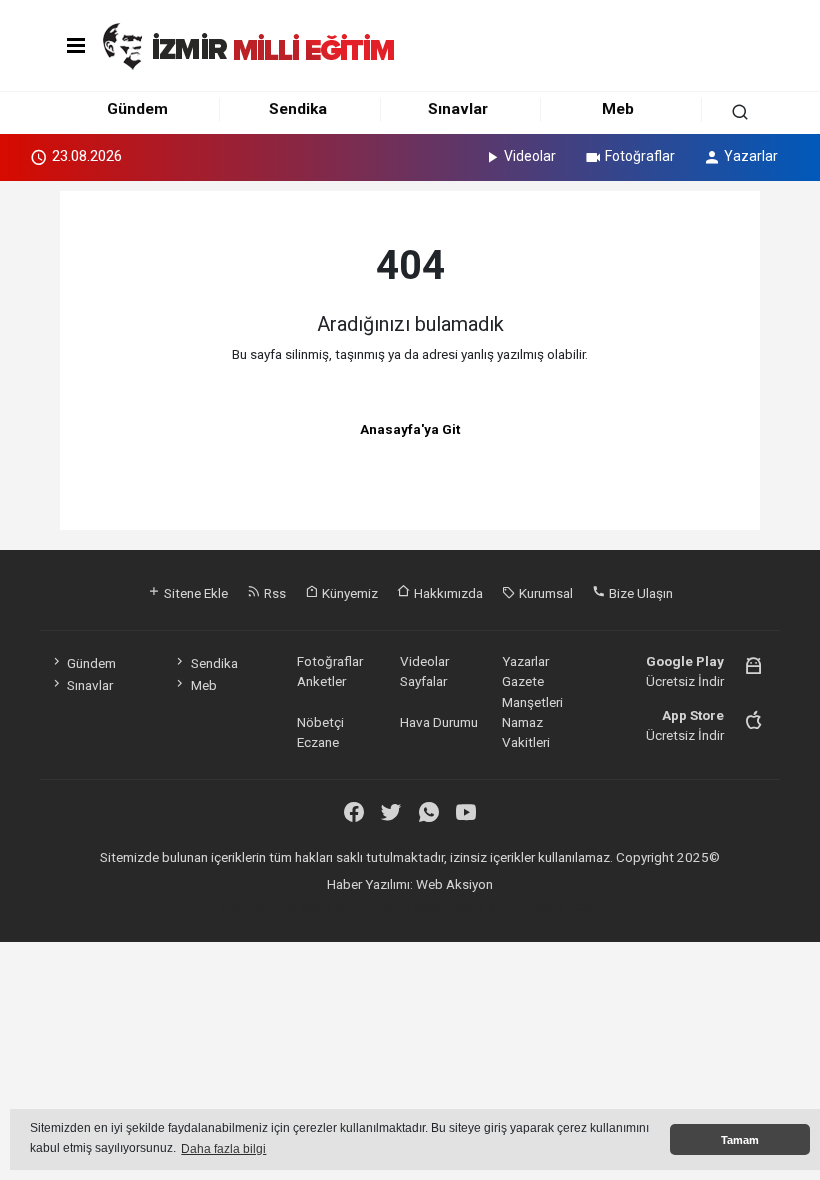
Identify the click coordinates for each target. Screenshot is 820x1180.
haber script (567, 905)
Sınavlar (458, 109)
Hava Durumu (439, 722)
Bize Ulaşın (639, 593)
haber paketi (337, 905)
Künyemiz (348, 593)
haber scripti (413, 905)
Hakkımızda (447, 593)
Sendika (298, 109)
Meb (618, 109)
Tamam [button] (740, 1140)
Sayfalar (423, 681)
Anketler (321, 681)
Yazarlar (751, 156)
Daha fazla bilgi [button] (223, 1149)
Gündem (137, 109)
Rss (273, 593)
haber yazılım (491, 905)
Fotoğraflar (640, 156)
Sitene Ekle (194, 593)
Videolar (530, 156)
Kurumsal (544, 593)
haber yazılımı (258, 905)
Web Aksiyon (454, 884)
